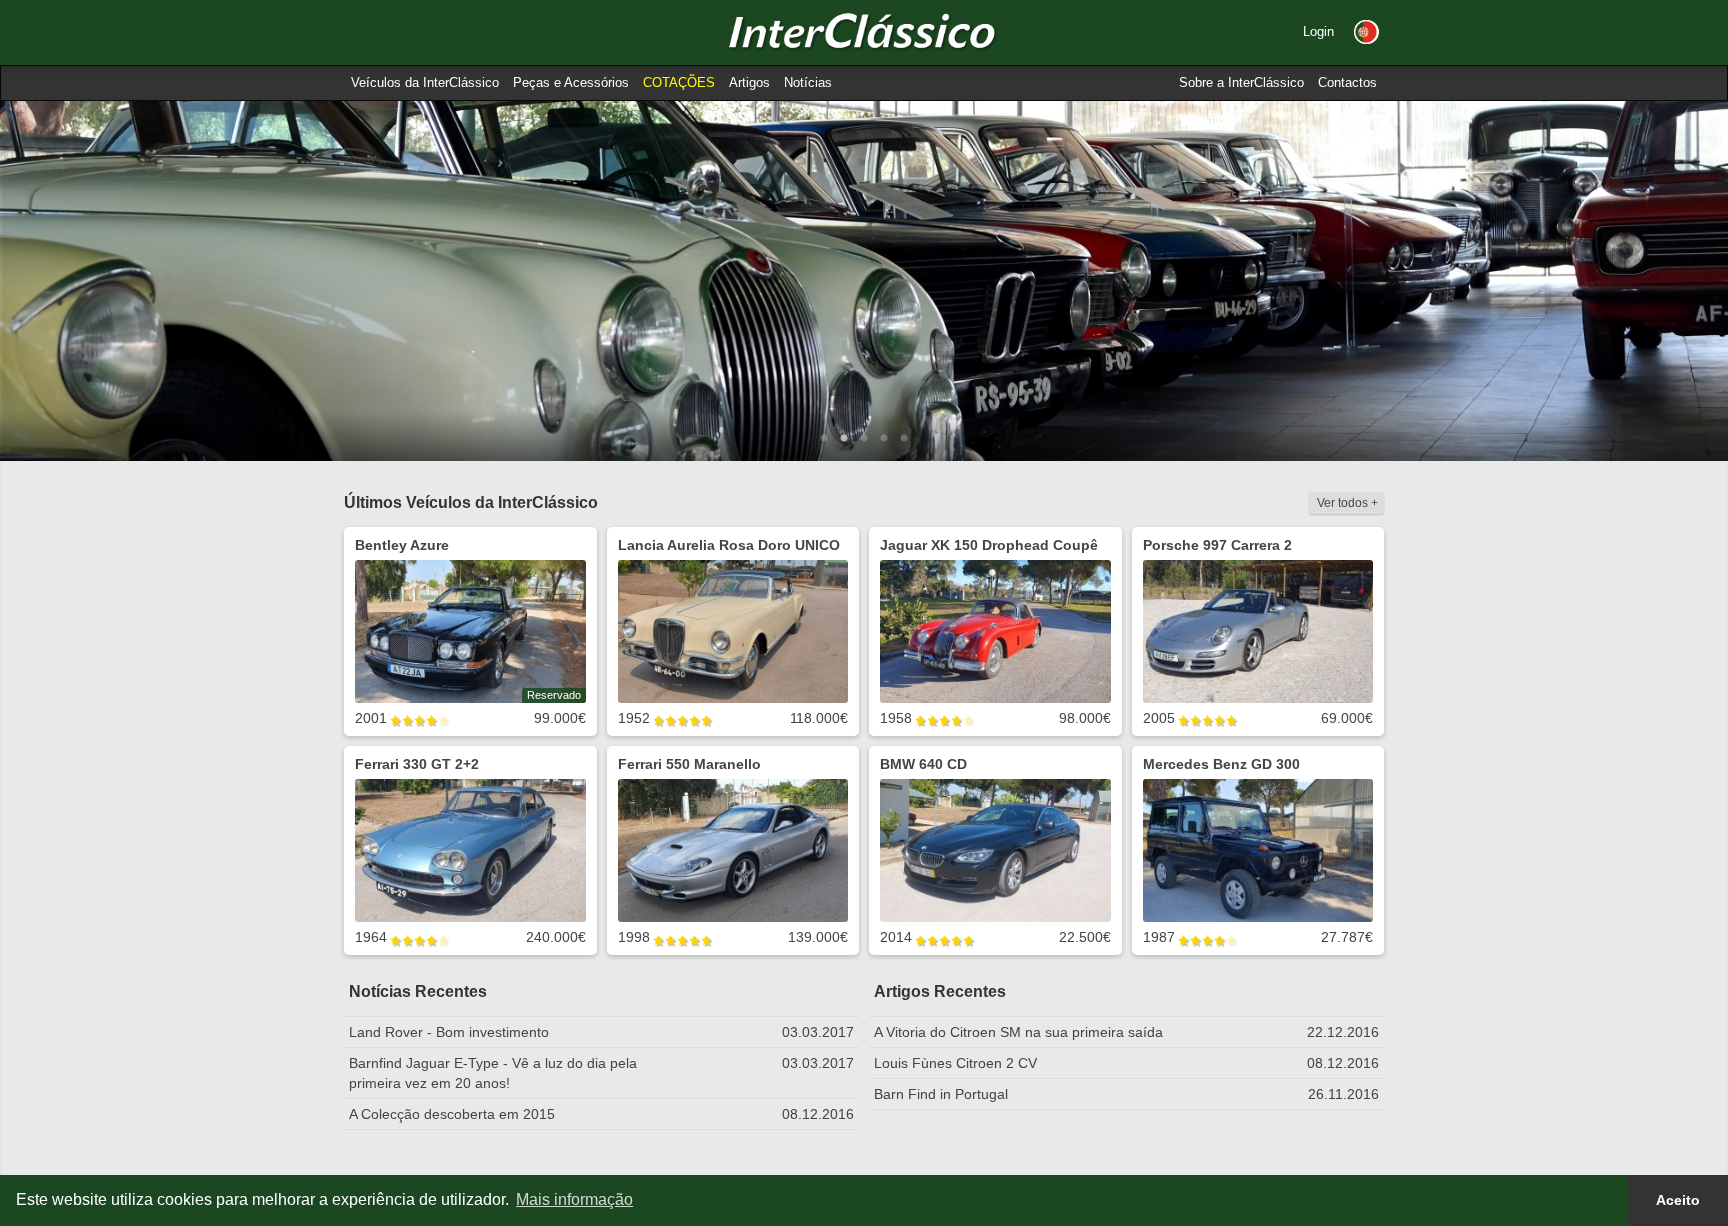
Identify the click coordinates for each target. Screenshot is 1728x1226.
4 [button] (884, 439)
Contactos (1347, 82)
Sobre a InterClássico (1241, 82)
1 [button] (824, 439)
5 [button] (904, 439)
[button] (1366, 32)
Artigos (749, 82)
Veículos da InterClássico (425, 82)
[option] (864, 281)
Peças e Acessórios (571, 82)
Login (1318, 31)
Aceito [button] (1678, 1200)
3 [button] (864, 439)
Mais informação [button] (574, 1199)
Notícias (808, 82)
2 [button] (844, 439)
